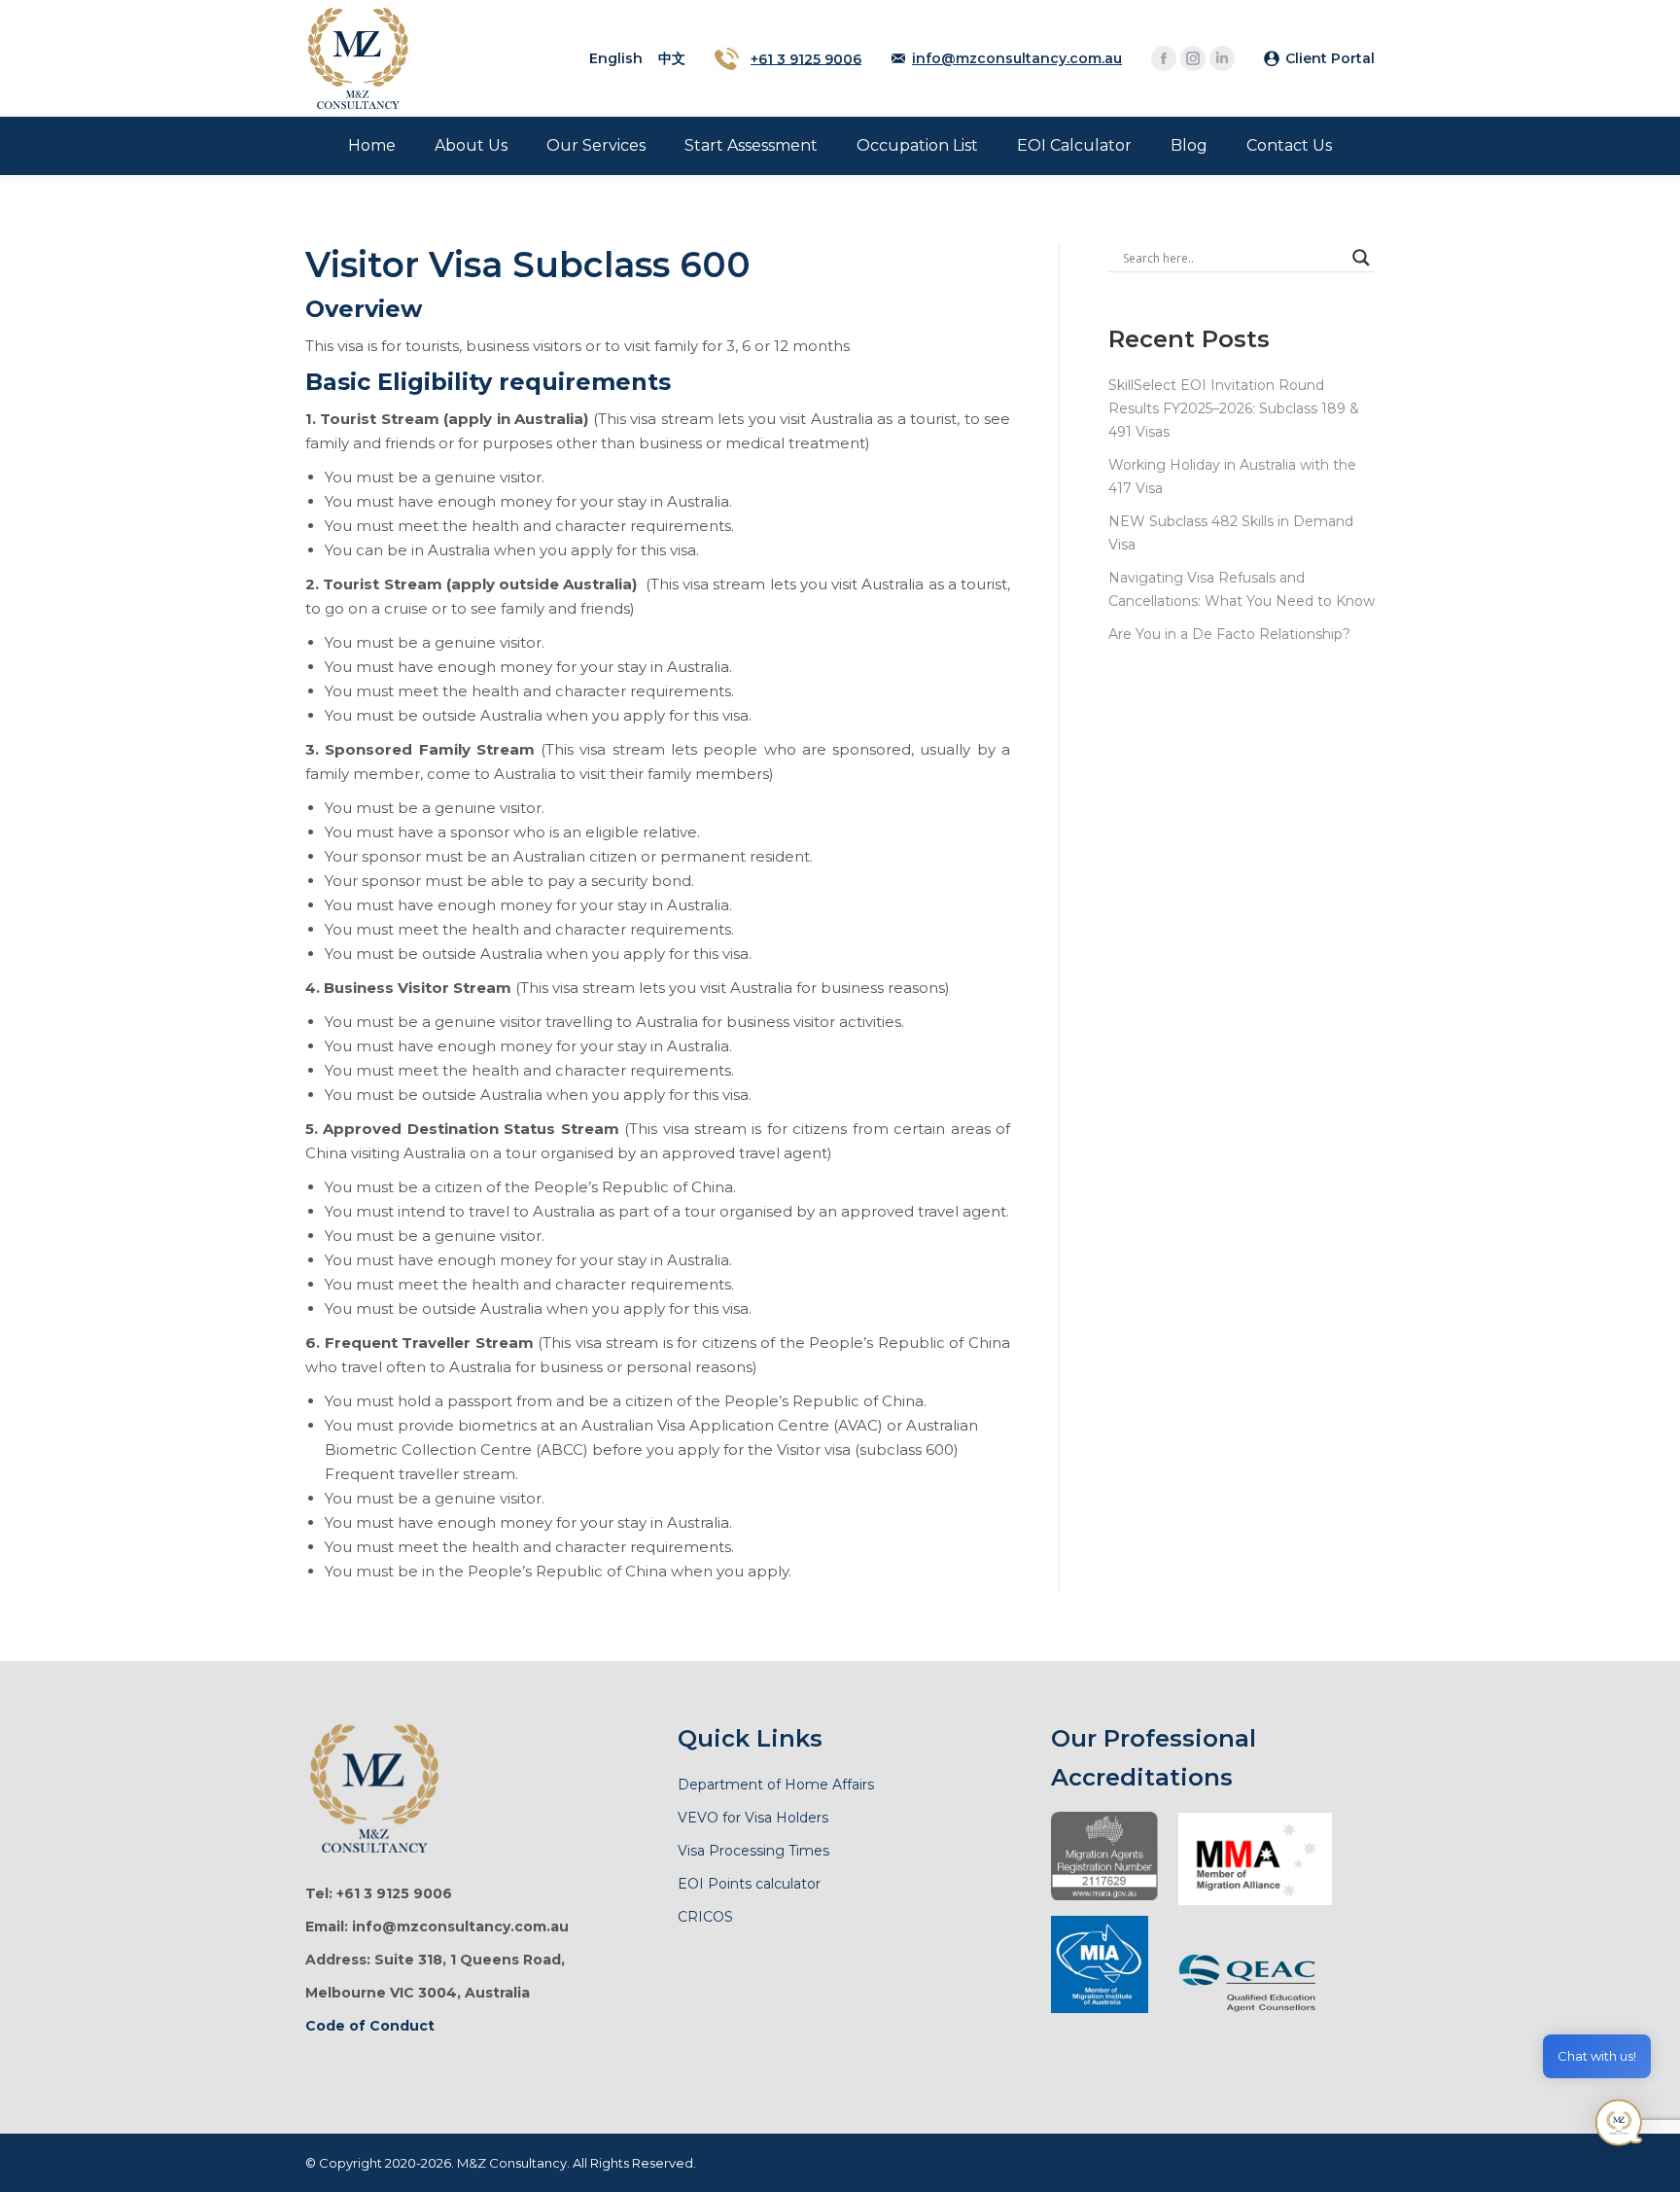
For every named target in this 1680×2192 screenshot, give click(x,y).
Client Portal (1330, 58)
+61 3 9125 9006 (806, 58)
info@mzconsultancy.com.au (1017, 58)
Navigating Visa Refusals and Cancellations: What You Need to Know (1242, 589)
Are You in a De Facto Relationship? (1229, 634)
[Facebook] (1164, 58)
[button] (1620, 2128)
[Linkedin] (1222, 58)
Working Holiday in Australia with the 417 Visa (1232, 477)
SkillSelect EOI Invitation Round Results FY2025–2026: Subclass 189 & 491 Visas (1234, 408)
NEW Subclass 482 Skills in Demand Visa (1231, 533)
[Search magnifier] (1361, 258)
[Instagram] (1193, 58)
